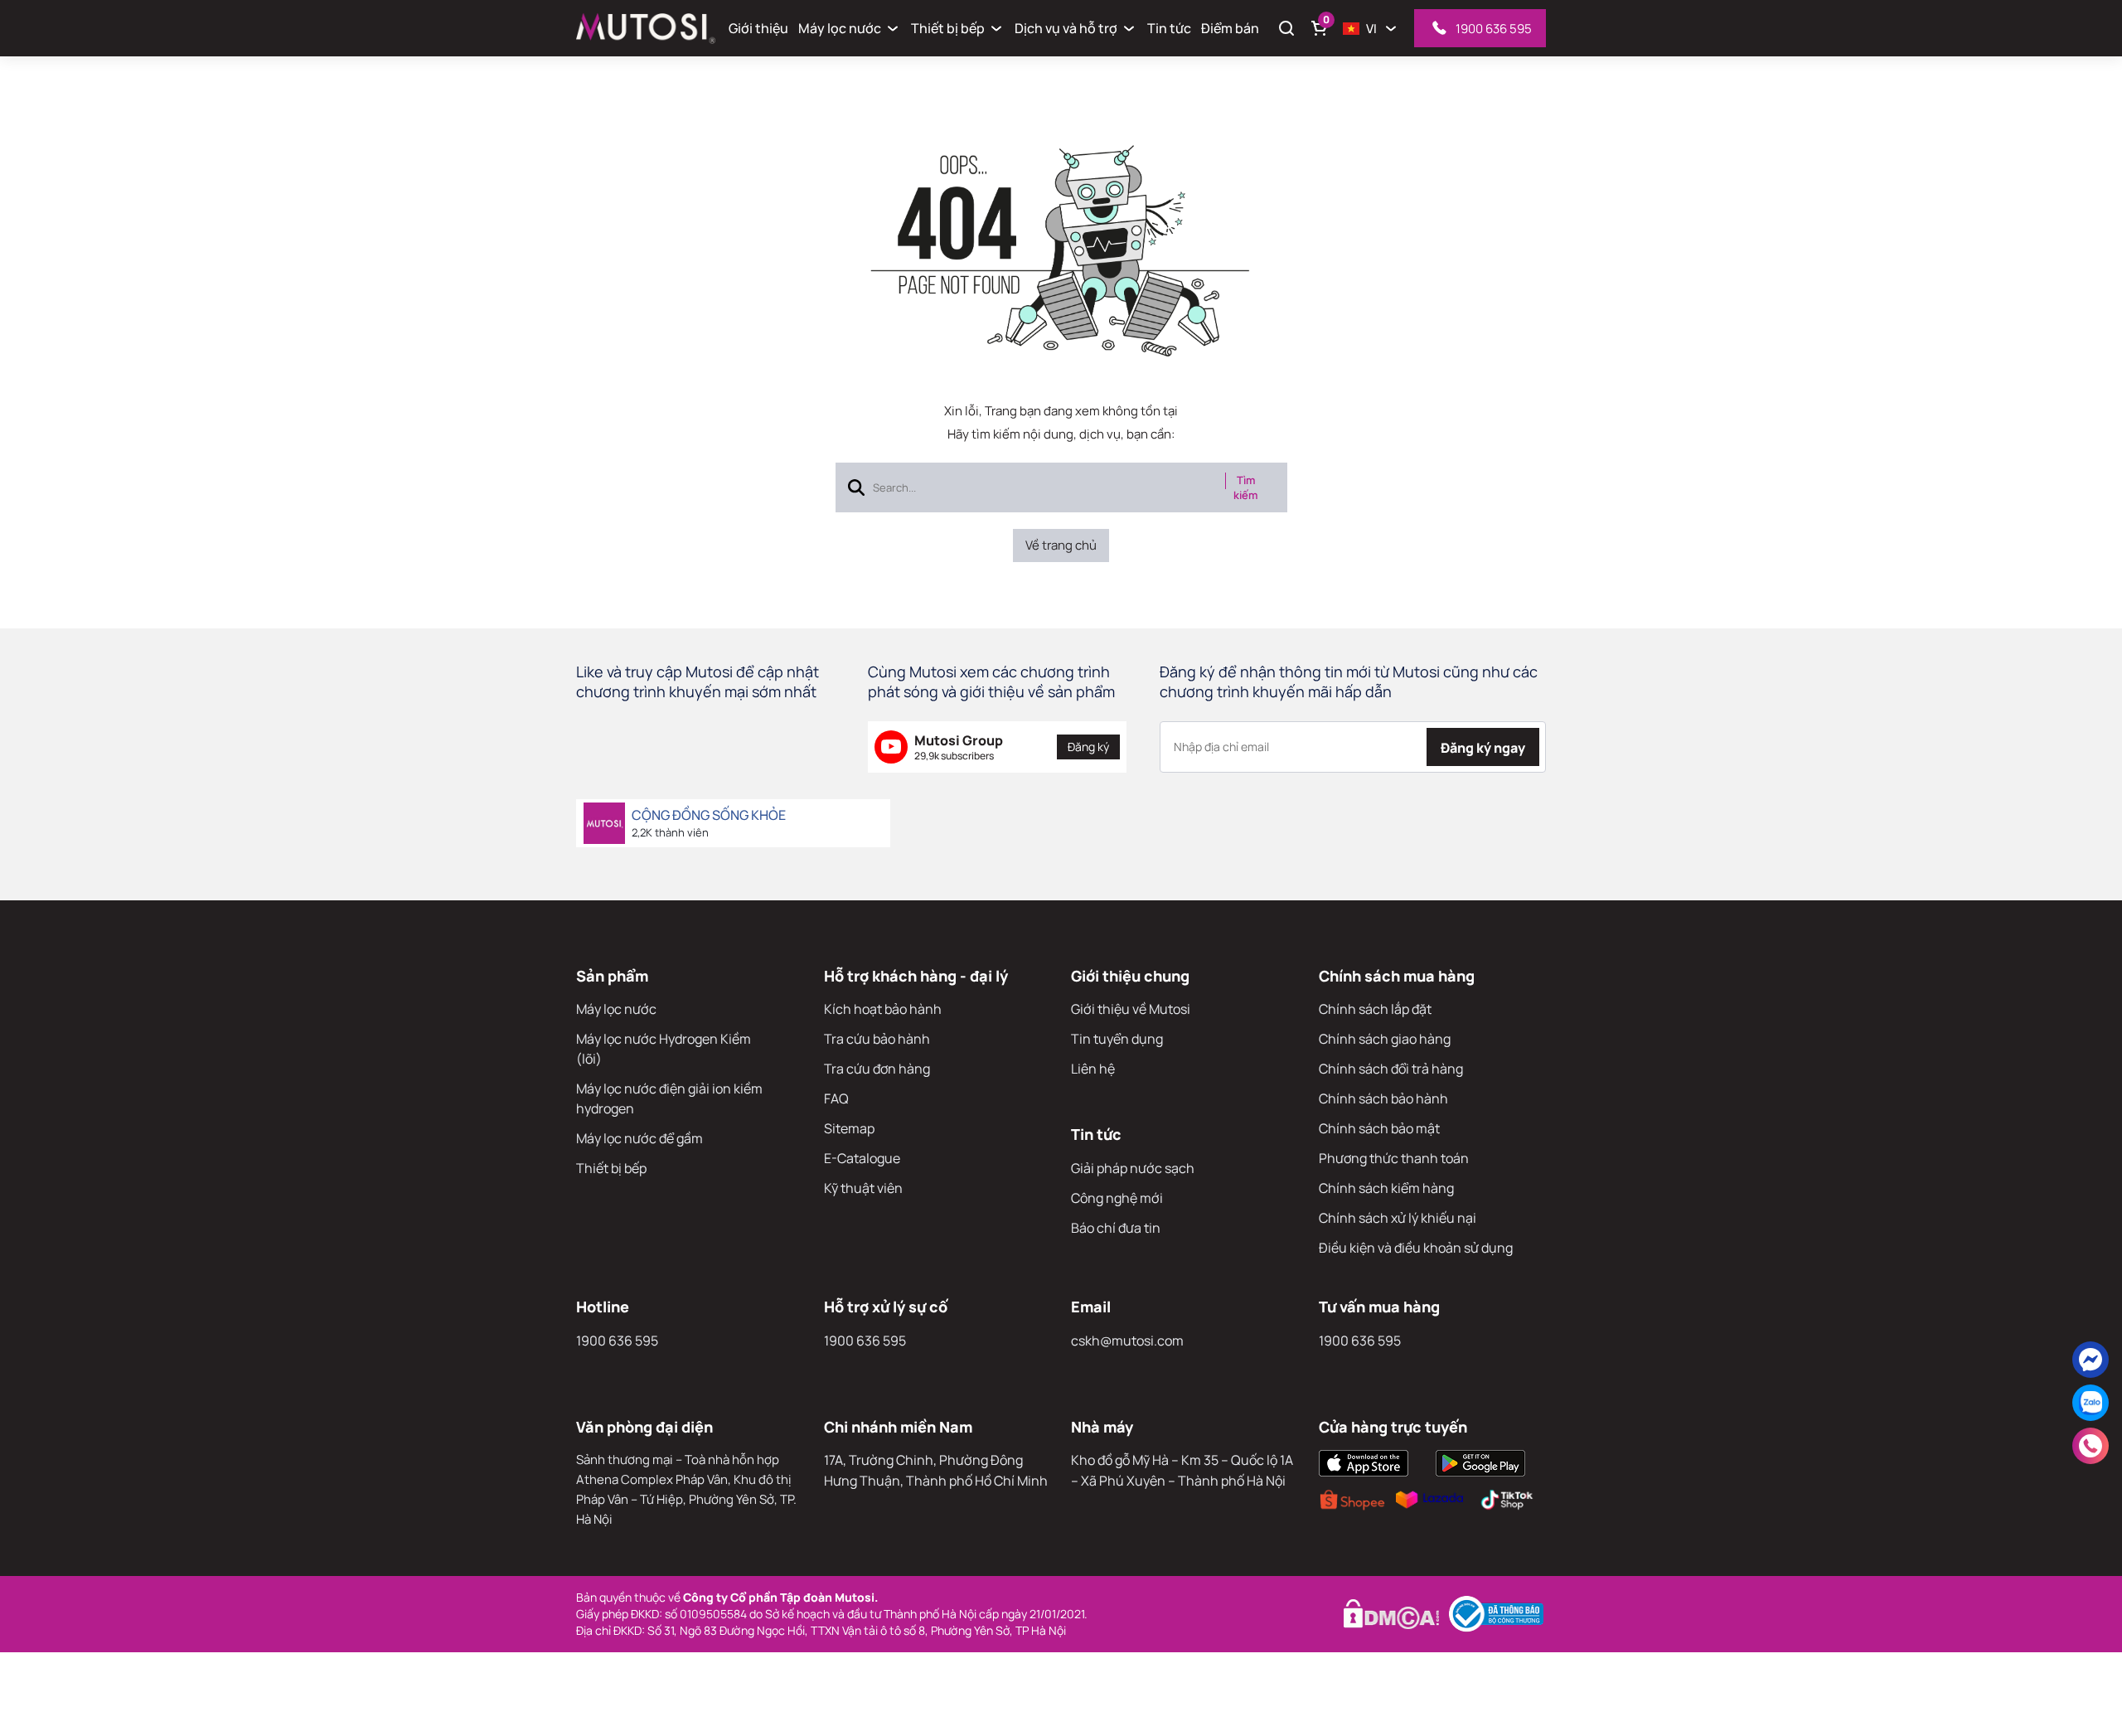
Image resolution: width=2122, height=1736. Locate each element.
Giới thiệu (758, 28)
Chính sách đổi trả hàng (1391, 1069)
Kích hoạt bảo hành (883, 1009)
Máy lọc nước (840, 28)
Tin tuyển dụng (1117, 1039)
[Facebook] (2091, 1360)
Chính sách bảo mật (1379, 1128)
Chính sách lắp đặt (1375, 1009)
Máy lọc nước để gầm (640, 1138)
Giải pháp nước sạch (1133, 1168)
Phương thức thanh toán (1394, 1158)
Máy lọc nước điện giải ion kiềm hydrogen (669, 1098)
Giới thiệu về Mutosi (1131, 1009)
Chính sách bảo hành (1383, 1098)
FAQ (836, 1098)
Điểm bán (1230, 28)
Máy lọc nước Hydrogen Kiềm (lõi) (664, 1049)
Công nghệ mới (1117, 1198)
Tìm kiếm (1245, 487)
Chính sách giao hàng (1385, 1039)
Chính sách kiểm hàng (1386, 1188)
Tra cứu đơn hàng (877, 1069)
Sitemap (849, 1128)
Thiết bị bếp (948, 28)
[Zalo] (2091, 1403)
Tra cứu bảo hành (877, 1039)
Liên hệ (1093, 1069)
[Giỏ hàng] (1320, 28)
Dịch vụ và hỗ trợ (1066, 28)
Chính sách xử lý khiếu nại (1398, 1218)
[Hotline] (2091, 1446)
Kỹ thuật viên (863, 1188)
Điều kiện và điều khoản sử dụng (1416, 1248)
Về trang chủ (1061, 545)
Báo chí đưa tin (1116, 1228)
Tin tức (1169, 28)
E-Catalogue (862, 1158)
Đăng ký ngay (1483, 748)
